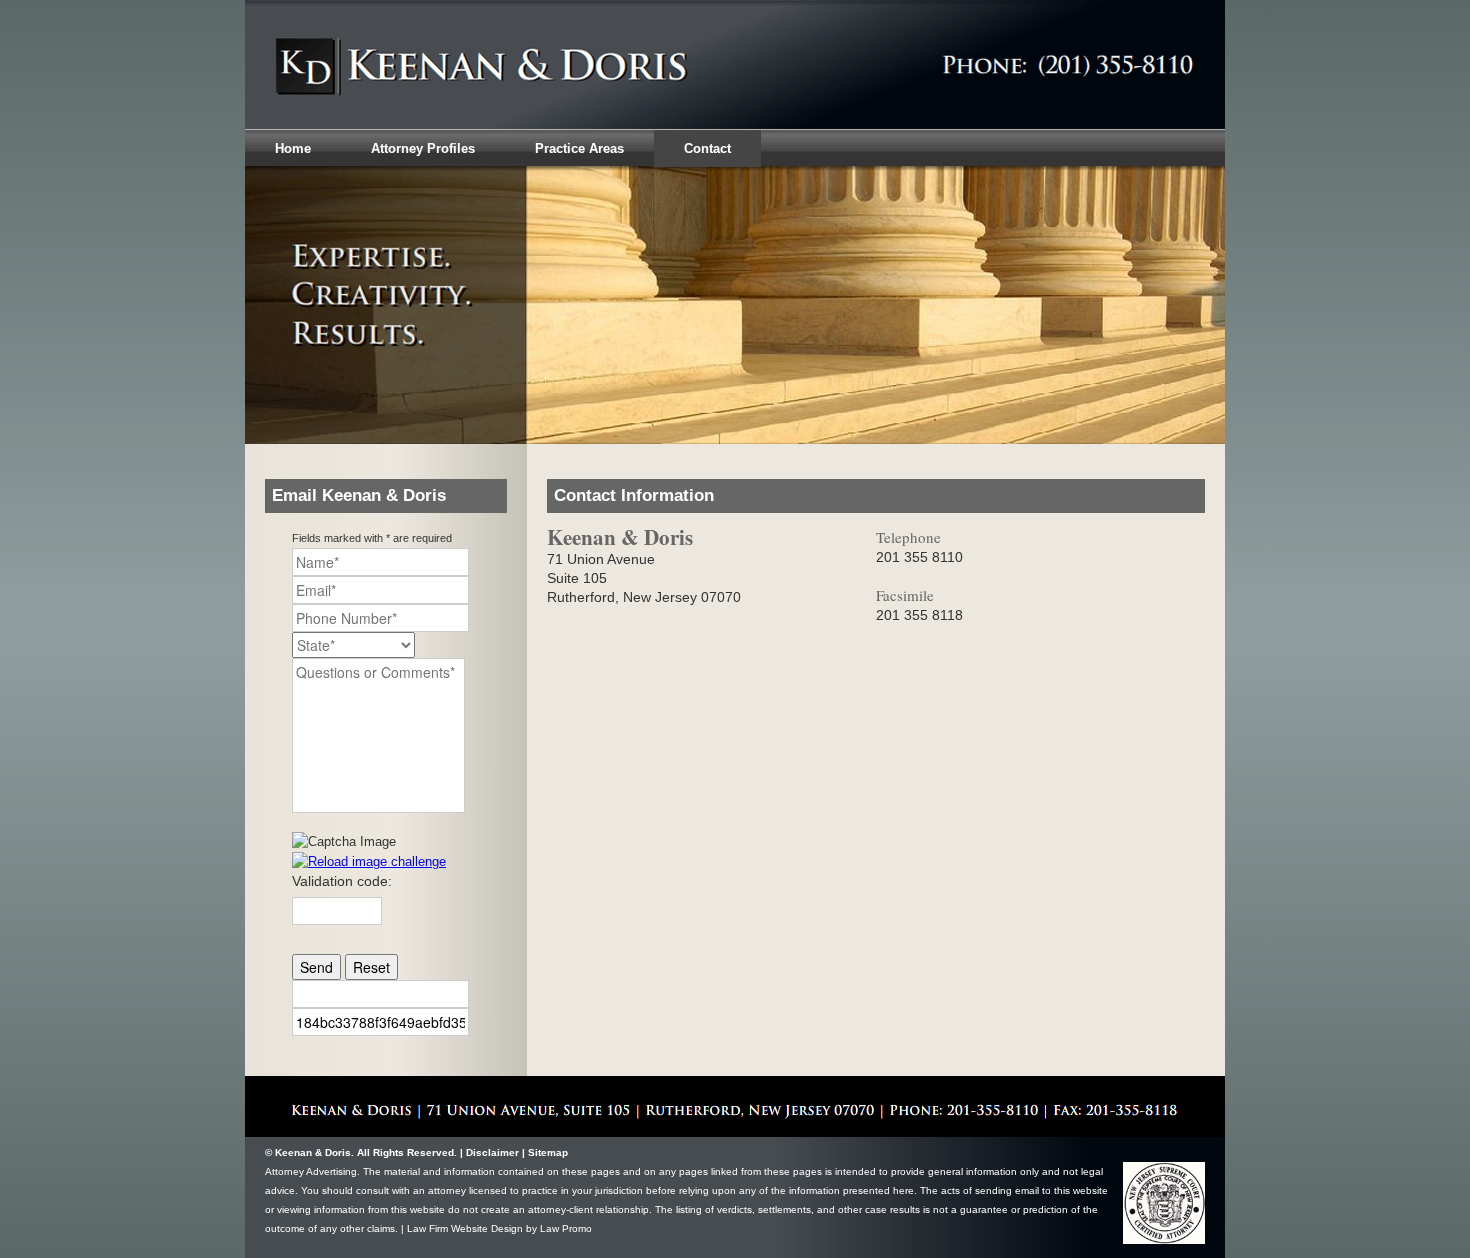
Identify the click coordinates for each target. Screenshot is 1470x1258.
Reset (371, 967)
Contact (707, 148)
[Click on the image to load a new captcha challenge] (347, 841)
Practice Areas (579, 148)
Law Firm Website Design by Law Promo (499, 1228)
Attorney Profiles (423, 148)
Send (316, 967)
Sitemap (548, 1152)
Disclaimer (492, 1152)
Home (293, 148)
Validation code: (342, 881)
